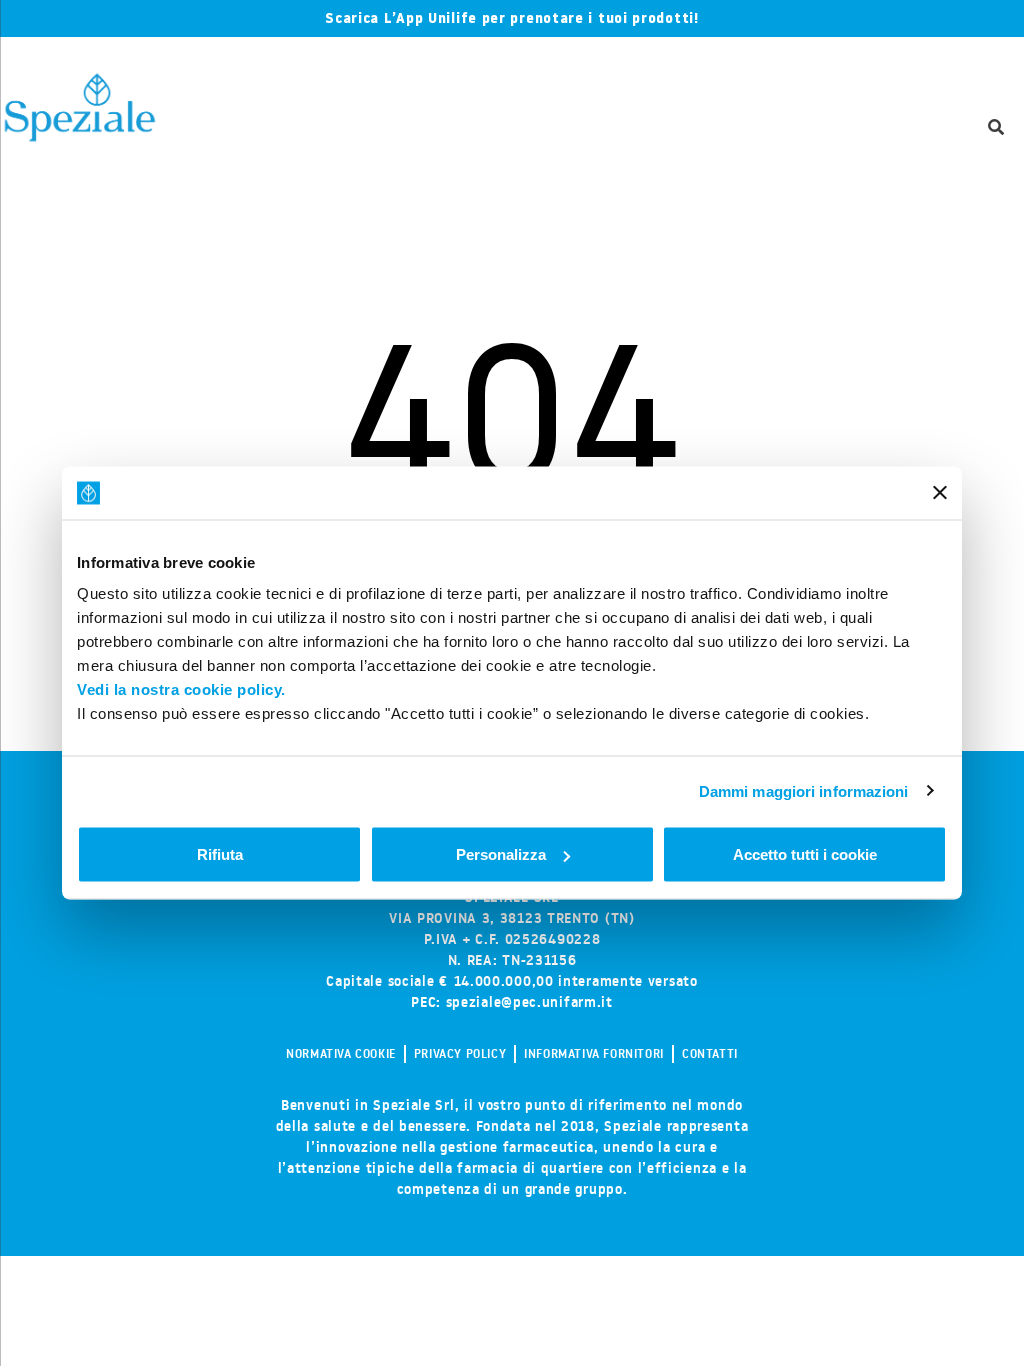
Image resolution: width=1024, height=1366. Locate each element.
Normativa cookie (341, 1053)
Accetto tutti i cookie (805, 854)
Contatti (710, 1053)
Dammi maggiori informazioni (804, 790)
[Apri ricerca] (996, 128)
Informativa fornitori (594, 1053)
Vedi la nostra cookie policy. (181, 689)
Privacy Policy (460, 1053)
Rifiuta (220, 854)
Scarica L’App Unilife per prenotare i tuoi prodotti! (511, 18)
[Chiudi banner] (940, 493)
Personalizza (501, 854)
